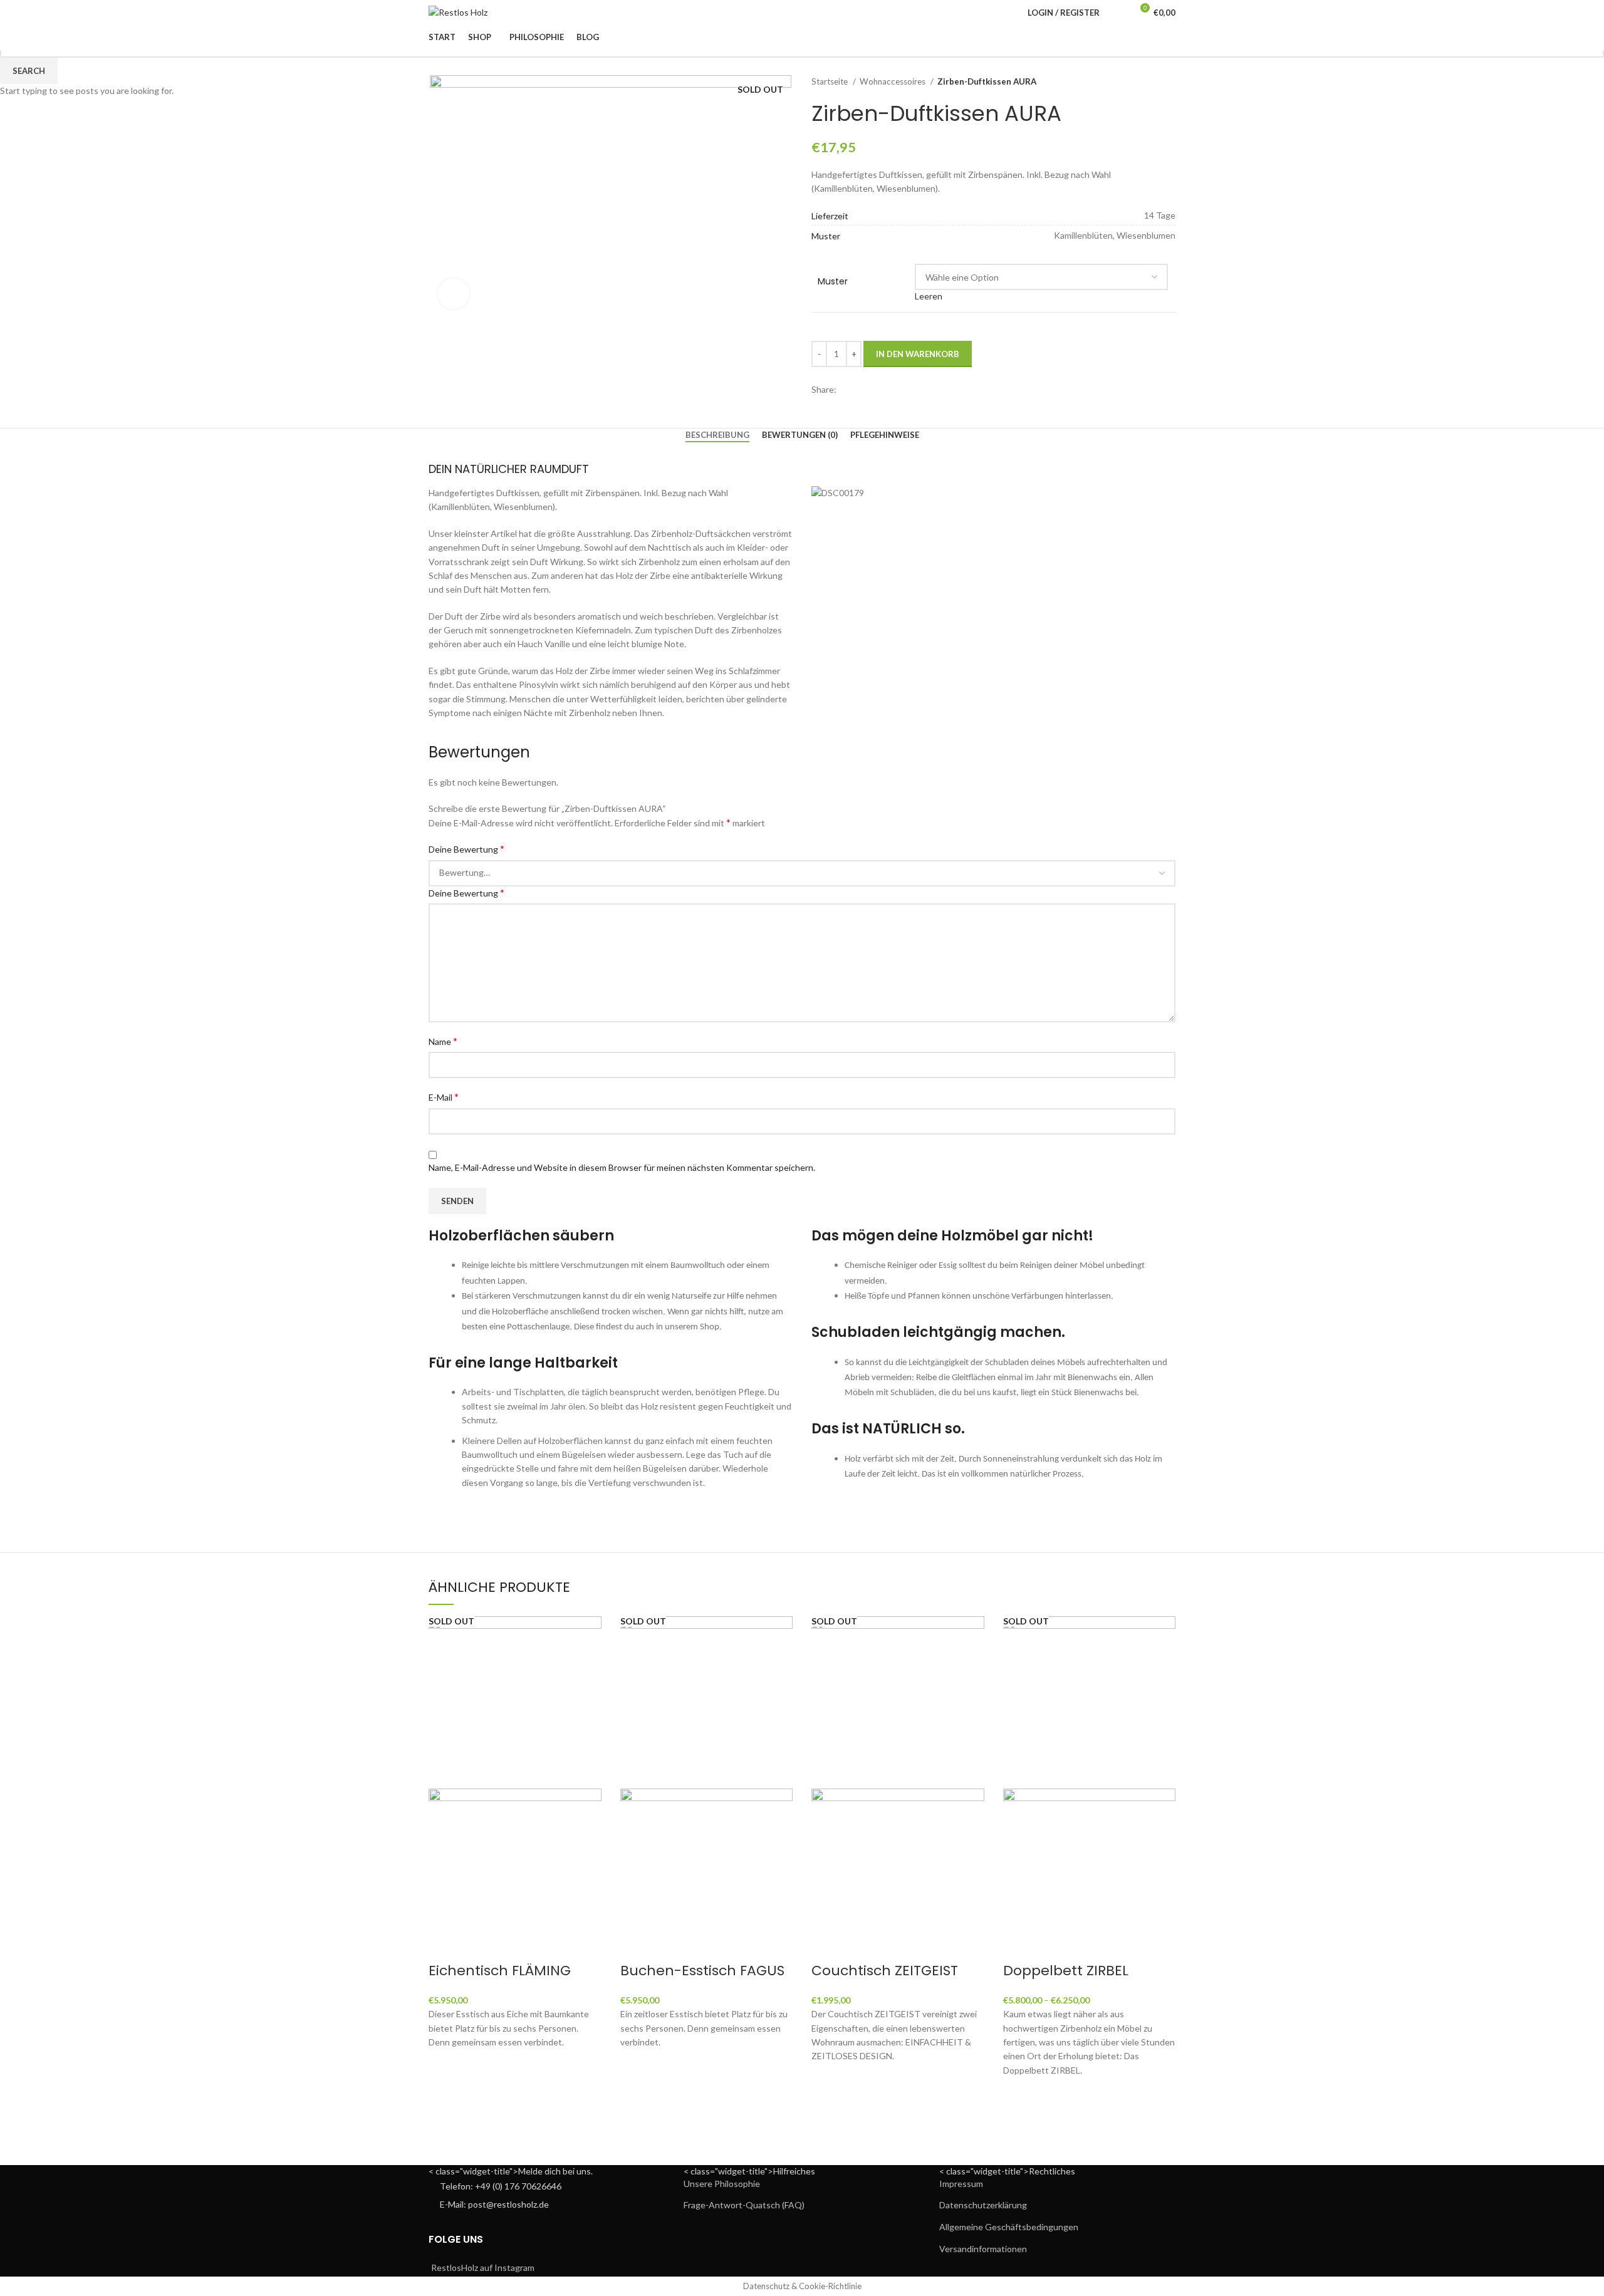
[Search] (1117, 13)
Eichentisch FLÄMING (500, 1971)
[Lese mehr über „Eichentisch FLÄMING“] (444, 2065)
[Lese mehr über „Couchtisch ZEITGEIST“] (827, 2079)
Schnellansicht (444, 2096)
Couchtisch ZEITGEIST (885, 1971)
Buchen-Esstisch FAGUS (702, 1971)
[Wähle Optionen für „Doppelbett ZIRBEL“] (1019, 2093)
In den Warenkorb (918, 354)
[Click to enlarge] (454, 294)
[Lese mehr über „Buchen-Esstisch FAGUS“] (636, 2065)
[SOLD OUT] (515, 1701)
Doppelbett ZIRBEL (1066, 1971)
